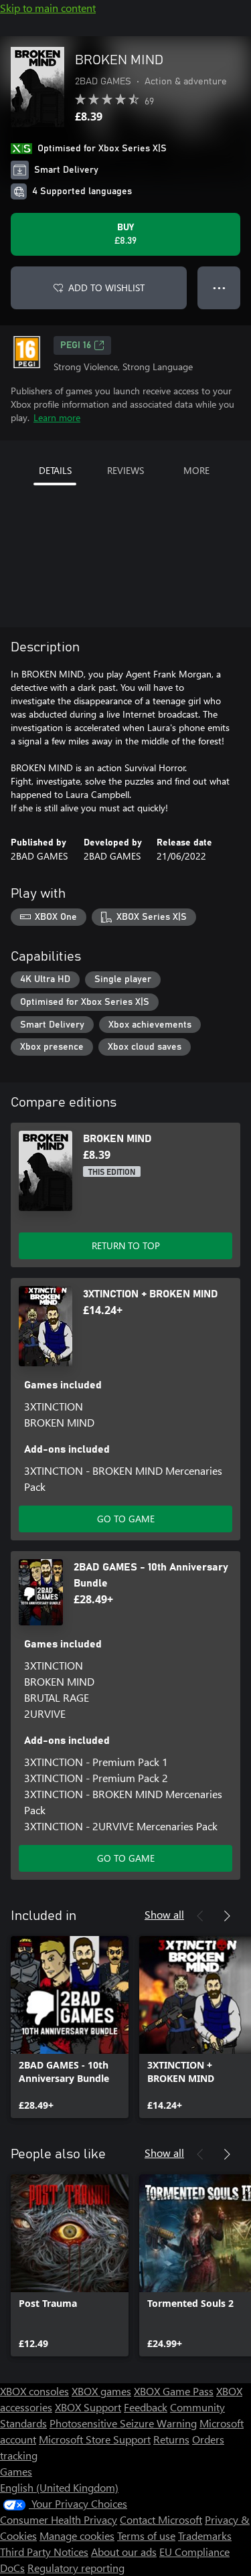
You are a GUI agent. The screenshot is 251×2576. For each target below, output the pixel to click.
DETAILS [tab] (55, 470)
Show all (164, 1914)
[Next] (227, 1916)
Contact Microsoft (161, 2519)
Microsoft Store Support (95, 2439)
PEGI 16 (76, 345)
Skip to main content (48, 8)
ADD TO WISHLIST (106, 288)
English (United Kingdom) (59, 2487)
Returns (171, 2439)
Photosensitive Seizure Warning (123, 2423)
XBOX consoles (34, 2391)
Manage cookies (77, 2535)
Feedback (146, 2407)
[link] (70, 2027)
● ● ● (219, 288)
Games (16, 2471)
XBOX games (101, 2391)
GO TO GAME (126, 1519)
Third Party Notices (44, 2552)
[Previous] (200, 1916)
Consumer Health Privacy (59, 2519)
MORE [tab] (196, 470)
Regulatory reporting (76, 2568)
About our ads (124, 2552)
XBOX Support (88, 2407)
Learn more (57, 417)
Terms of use (146, 2535)
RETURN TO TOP (126, 1245)
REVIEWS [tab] (125, 470)
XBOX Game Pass (174, 2391)
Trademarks (205, 2535)
